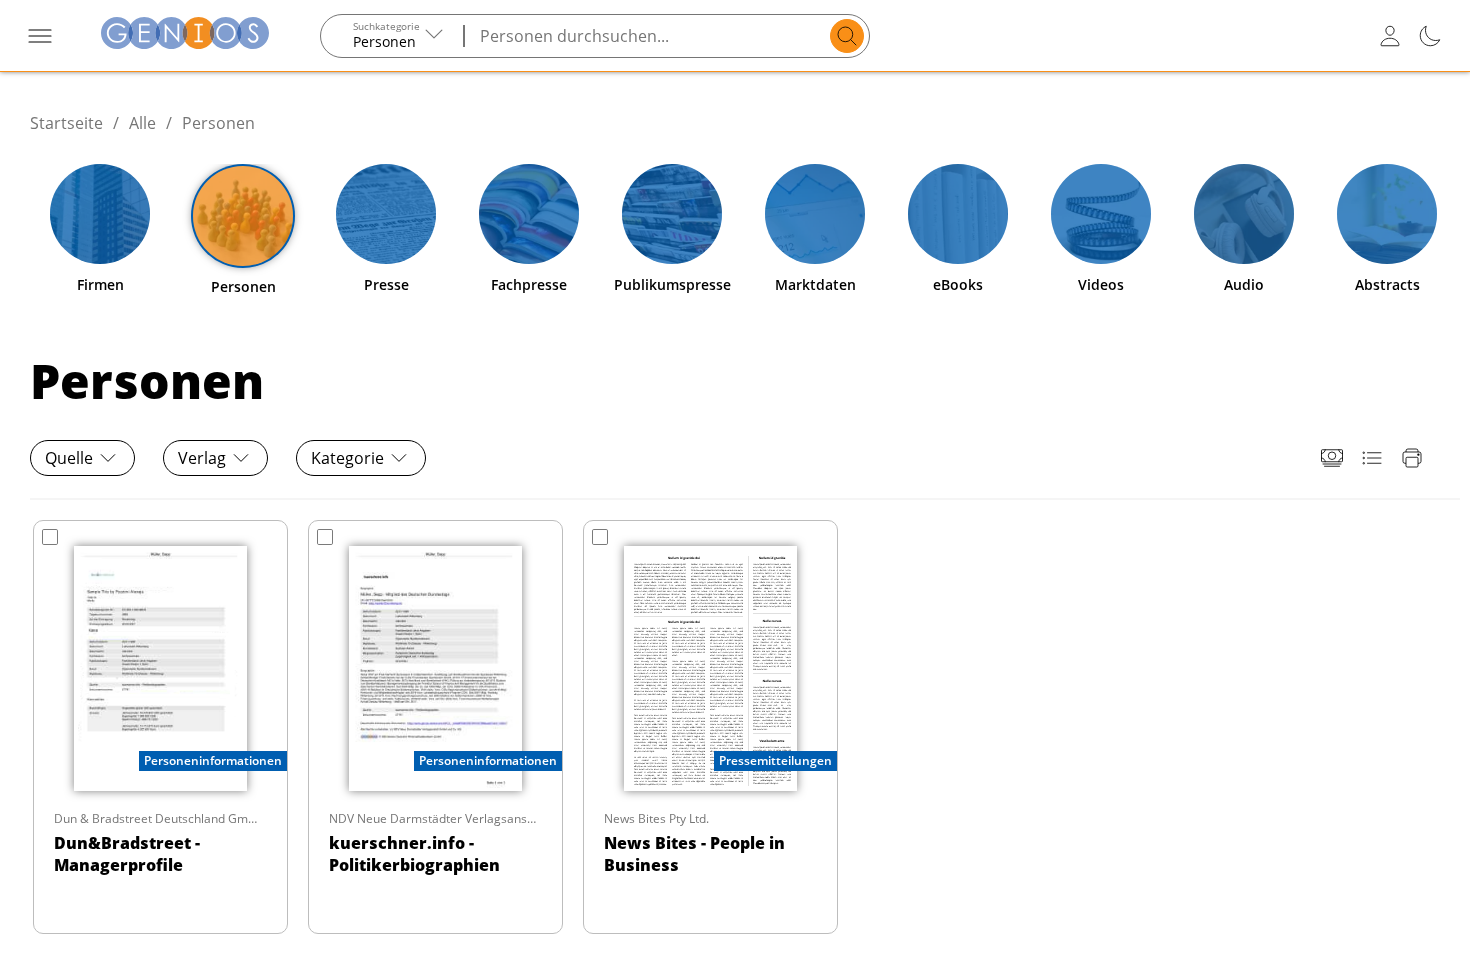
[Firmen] (100, 214)
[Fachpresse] (529, 214)
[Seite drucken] (1412, 458)
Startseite (66, 123)
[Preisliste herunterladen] (1332, 458)
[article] (160, 727)
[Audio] (1244, 214)
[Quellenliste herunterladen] (1372, 458)
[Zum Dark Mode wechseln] (1430, 36)
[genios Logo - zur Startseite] (185, 35)
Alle (142, 123)
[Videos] (1101, 214)
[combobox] (393, 36)
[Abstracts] (1387, 214)
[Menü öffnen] (40, 36)
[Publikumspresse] (672, 214)
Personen (218, 123)
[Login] (1390, 36)
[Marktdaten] (815, 214)
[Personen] (243, 216)
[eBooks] (958, 214)
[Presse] (386, 214)
